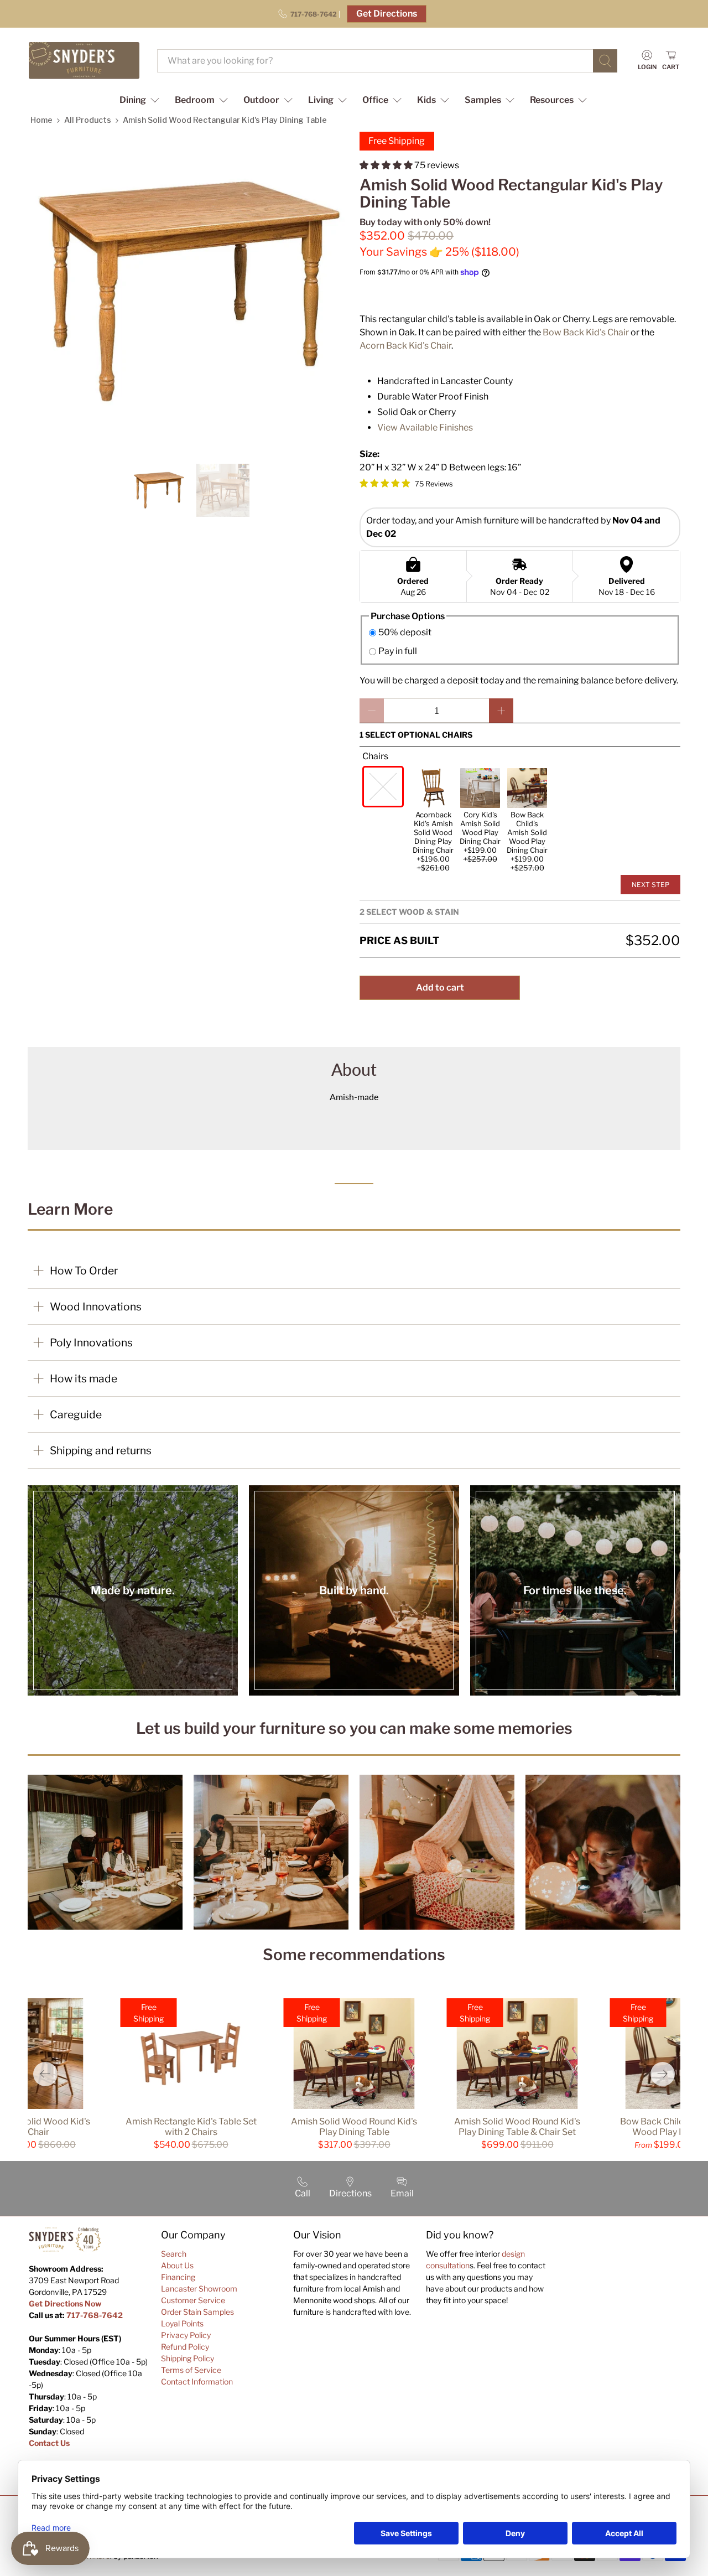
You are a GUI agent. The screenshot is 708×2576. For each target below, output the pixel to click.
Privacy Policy (186, 2335)
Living (321, 100)
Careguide (76, 1414)
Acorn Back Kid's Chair (405, 346)
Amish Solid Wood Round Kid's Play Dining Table (354, 2127)
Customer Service (193, 2300)
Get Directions (387, 14)
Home (41, 120)
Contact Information (197, 2381)
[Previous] (45, 2074)
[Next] (663, 2074)
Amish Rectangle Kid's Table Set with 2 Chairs (191, 2127)
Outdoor (261, 100)
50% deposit (405, 632)
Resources (552, 100)
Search (174, 2254)
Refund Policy (185, 2347)
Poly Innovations (91, 1343)
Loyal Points (182, 2323)
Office (375, 100)
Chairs (375, 756)
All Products (88, 120)
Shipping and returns (101, 1450)
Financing (178, 2277)
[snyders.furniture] (84, 61)
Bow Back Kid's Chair (586, 332)
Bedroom (195, 100)
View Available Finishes (425, 427)
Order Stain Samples (197, 2312)
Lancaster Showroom (199, 2289)
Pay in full (398, 651)
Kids (426, 100)
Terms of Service (191, 2370)
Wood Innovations (96, 1307)
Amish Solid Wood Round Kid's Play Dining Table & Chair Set (517, 2127)
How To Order (84, 1271)
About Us (177, 2265)
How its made (84, 1378)
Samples (483, 100)
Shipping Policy (188, 2358)
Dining (133, 100)
